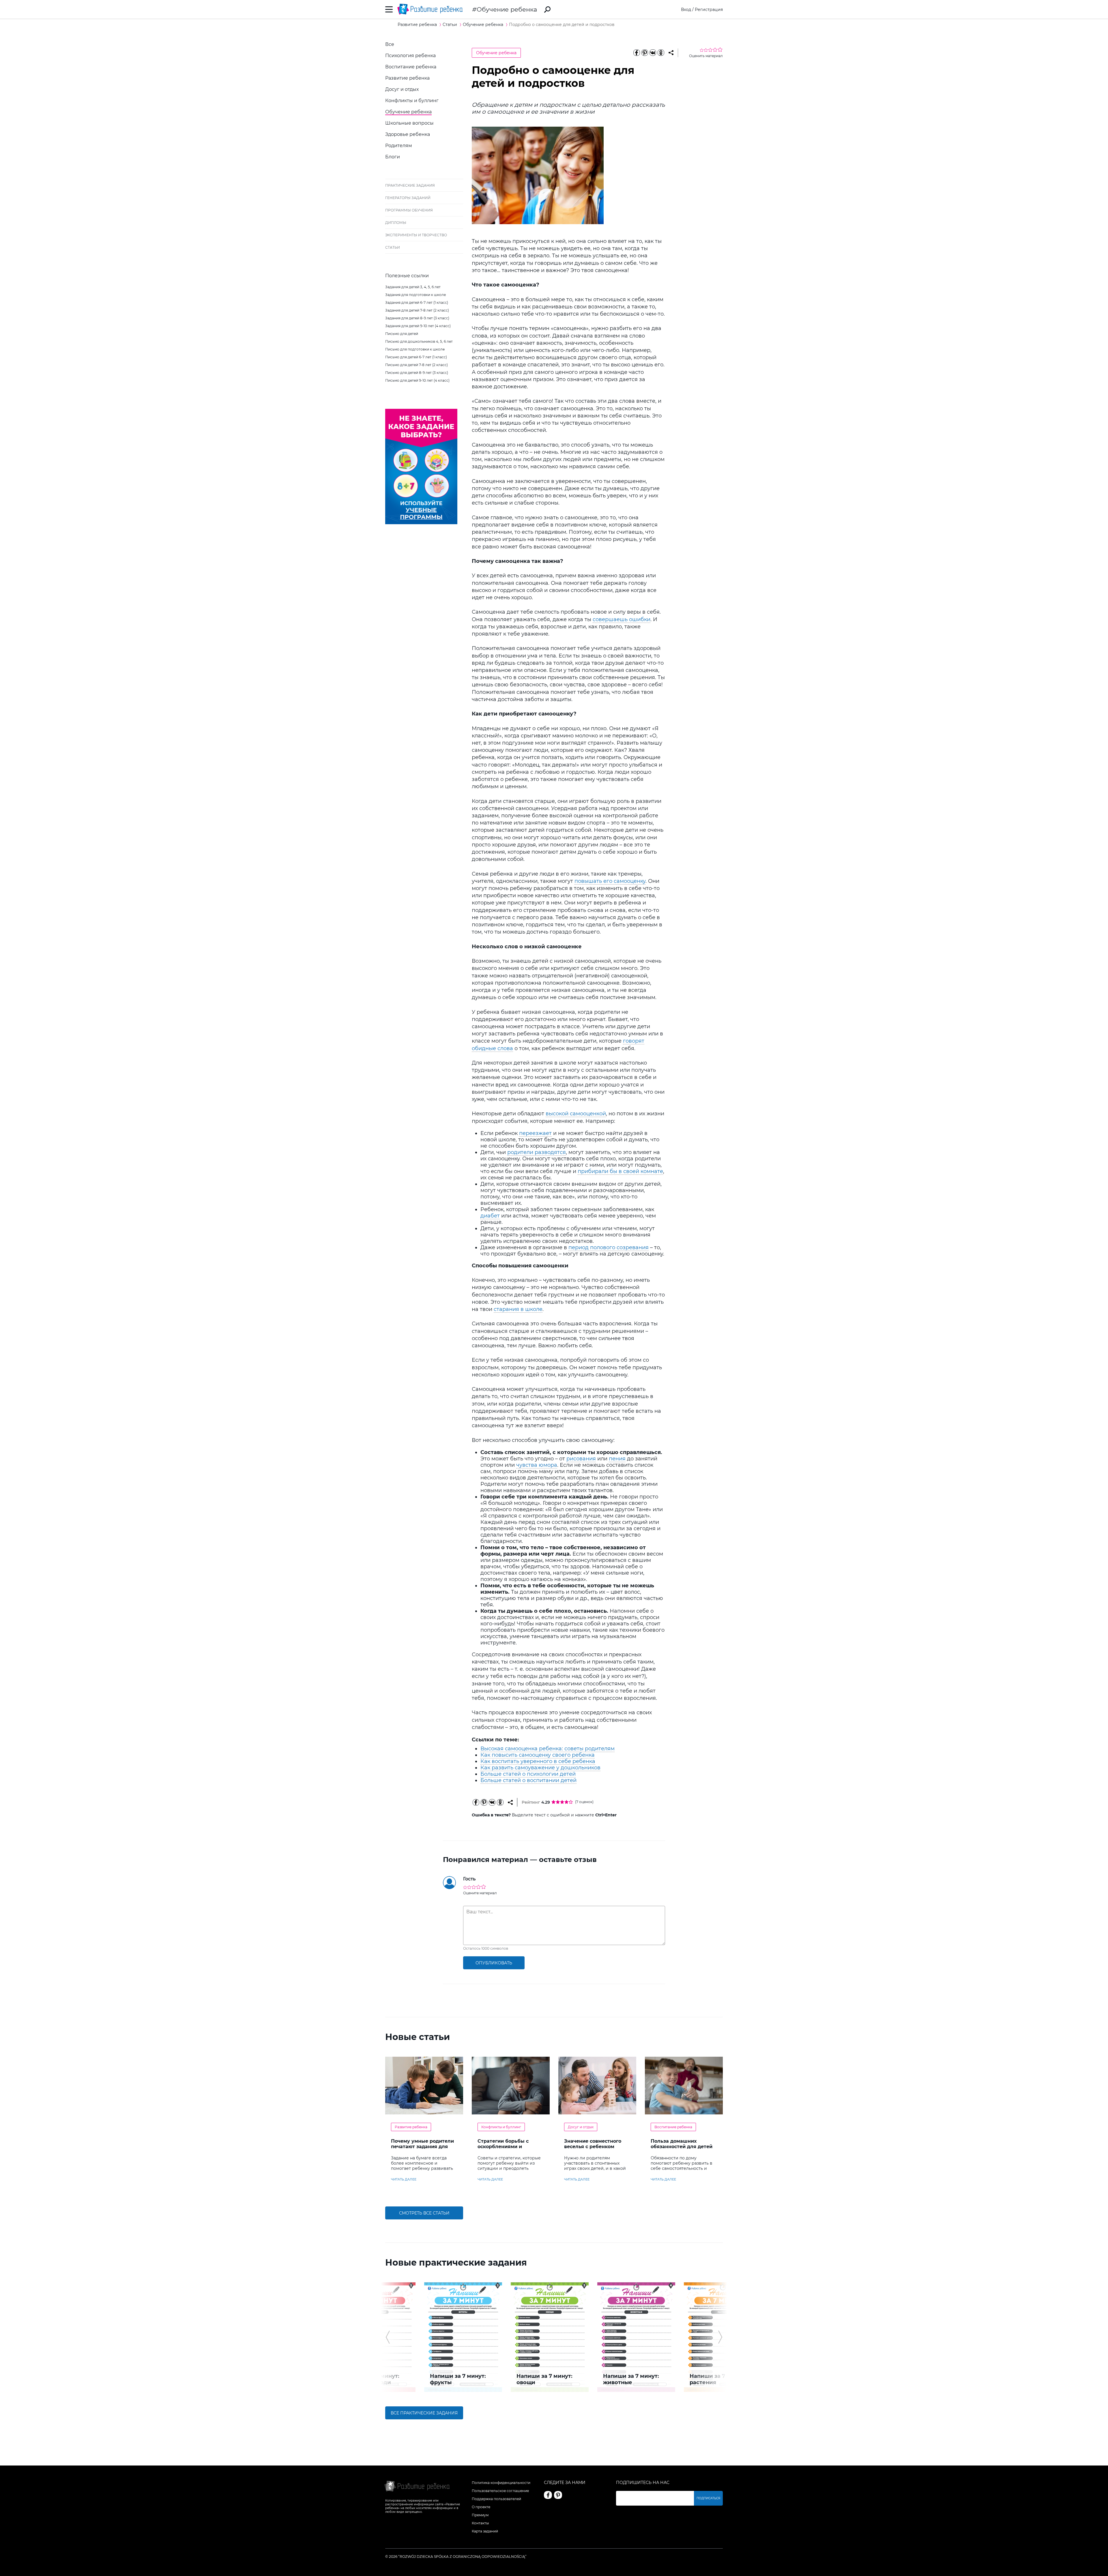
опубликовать (494, 1963)
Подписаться (708, 2498)
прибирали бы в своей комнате (620, 1171)
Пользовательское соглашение (500, 2491)
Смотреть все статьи (424, 2213)
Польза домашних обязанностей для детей (682, 2144)
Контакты (480, 2523)
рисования (581, 1459)
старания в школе (518, 1309)
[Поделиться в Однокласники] (661, 53)
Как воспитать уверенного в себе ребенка (538, 1761)
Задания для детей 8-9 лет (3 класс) (417, 318)
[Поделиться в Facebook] (637, 53)
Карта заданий (485, 2531)
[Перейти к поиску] (547, 10)
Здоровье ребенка (408, 134)
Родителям (399, 146)
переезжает (535, 1133)
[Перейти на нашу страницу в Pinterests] (558, 2495)
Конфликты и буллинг (412, 101)
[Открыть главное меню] (389, 9)
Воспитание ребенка (411, 67)
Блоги (393, 157)
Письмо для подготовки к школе (415, 349)
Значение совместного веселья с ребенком (593, 2144)
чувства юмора (537, 1465)
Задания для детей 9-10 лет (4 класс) (418, 326)
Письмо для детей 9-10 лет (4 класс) (417, 380)
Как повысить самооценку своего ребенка (538, 1755)
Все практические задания (424, 2413)
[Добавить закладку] (671, 53)
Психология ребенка (410, 56)
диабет (490, 1216)
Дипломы (396, 223)
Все (390, 44)
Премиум (480, 2515)
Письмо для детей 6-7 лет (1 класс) (416, 357)
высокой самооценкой (576, 1114)
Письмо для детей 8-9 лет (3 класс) (417, 373)
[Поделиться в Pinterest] (645, 53)
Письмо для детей (402, 334)
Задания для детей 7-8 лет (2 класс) (417, 310)
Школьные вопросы (409, 123)
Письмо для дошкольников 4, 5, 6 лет (419, 341)
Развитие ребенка (407, 78)
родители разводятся (537, 1152)
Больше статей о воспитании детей (528, 1780)
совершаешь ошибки (622, 619)
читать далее (404, 2179)
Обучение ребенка (507, 9)
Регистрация (709, 10)
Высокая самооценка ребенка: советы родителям (548, 1749)
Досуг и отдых (402, 89)
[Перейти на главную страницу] (430, 9)
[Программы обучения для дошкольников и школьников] (421, 523)
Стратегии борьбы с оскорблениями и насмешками (503, 2147)
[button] (388, 2337)
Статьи (393, 247)
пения (617, 1459)
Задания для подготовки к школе (415, 295)
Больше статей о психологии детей (528, 1774)
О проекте (481, 2507)
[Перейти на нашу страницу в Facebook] (548, 2495)
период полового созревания (609, 1247)
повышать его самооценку (610, 881)
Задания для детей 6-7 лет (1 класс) (417, 302)
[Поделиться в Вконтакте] (653, 53)
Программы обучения (409, 210)
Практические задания (410, 185)
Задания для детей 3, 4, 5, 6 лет (413, 287)
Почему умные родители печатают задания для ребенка (422, 2147)
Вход (686, 10)
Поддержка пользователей (496, 2499)
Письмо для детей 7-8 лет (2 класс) (417, 365)
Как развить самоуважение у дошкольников (540, 1768)
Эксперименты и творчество (416, 235)
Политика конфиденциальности (501, 2483)
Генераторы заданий (408, 198)
